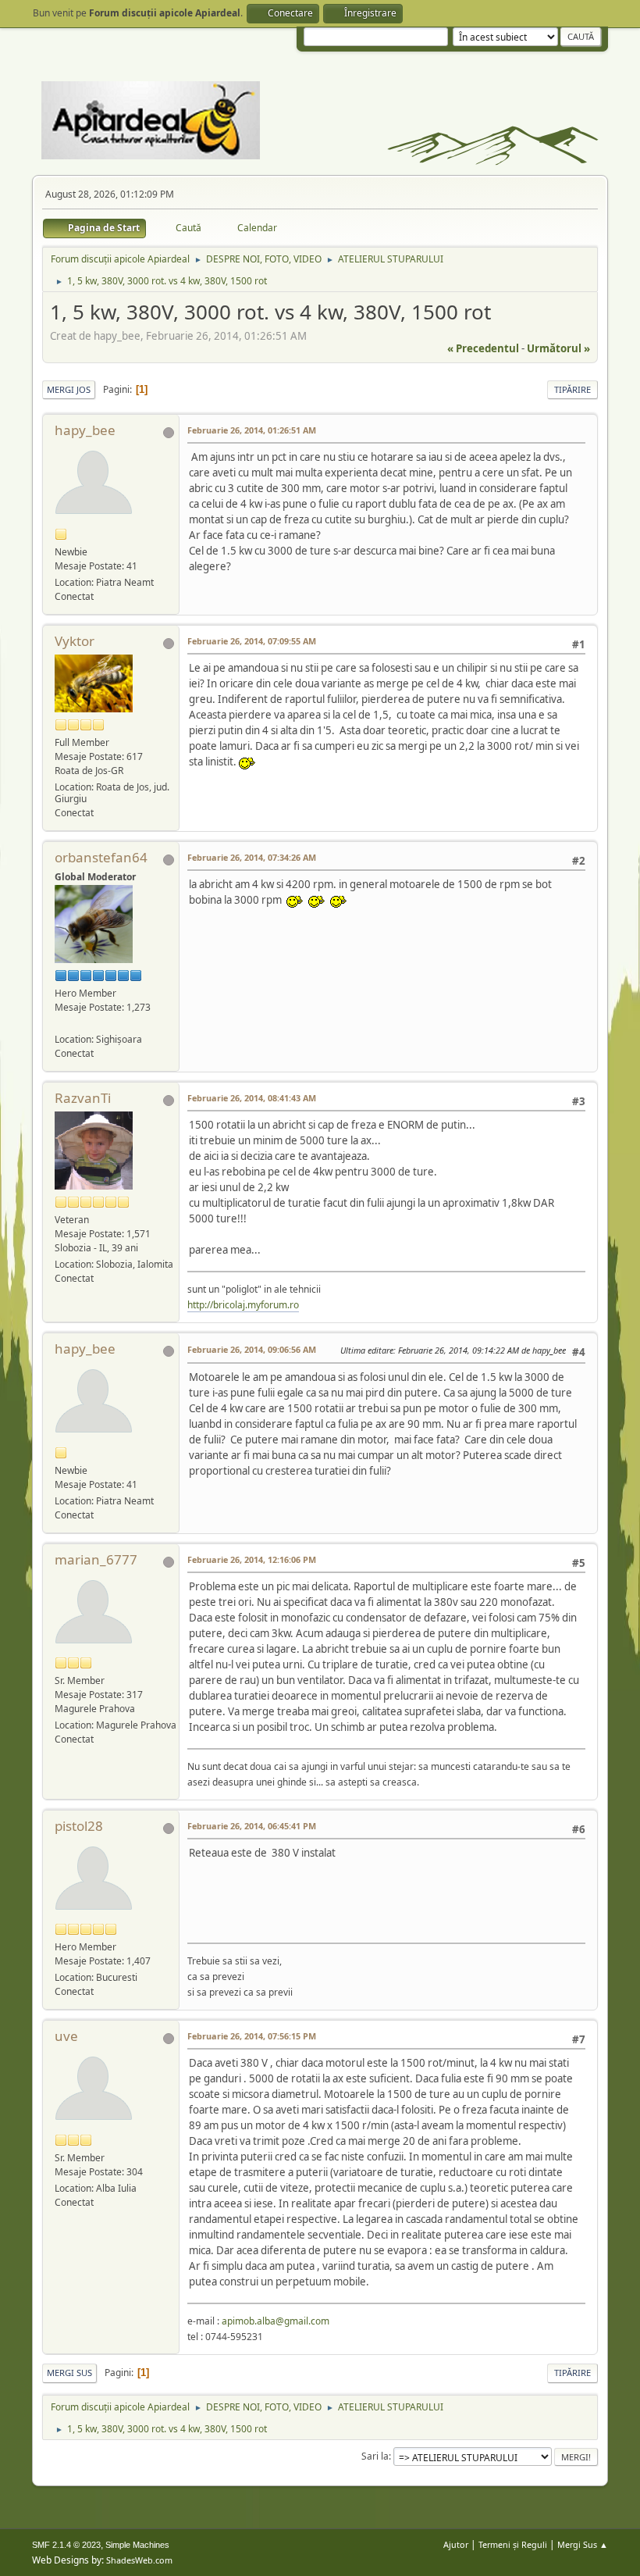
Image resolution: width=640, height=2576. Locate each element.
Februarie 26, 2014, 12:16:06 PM (252, 1559)
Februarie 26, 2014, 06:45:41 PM (252, 1826)
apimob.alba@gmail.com (276, 2321)
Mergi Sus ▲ (583, 2544)
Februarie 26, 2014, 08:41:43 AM (252, 1098)
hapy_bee (85, 430)
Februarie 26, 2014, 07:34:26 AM (252, 857)
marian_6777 (96, 1559)
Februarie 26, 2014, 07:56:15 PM (252, 2036)
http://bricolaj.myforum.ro (243, 1305)
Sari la (375, 2456)
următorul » (558, 348)
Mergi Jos (69, 389)
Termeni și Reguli (513, 2544)
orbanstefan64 (101, 857)
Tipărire (572, 389)
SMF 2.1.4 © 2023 (66, 2545)
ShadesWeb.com (139, 2560)
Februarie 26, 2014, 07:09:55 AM (252, 641)
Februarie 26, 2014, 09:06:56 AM (252, 1349)
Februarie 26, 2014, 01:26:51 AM (252, 430)
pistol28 (79, 1826)
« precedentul (483, 348)
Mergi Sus (69, 2373)
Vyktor (75, 641)
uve (66, 2036)
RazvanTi (83, 1098)
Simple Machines (137, 2545)
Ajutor (456, 2544)
